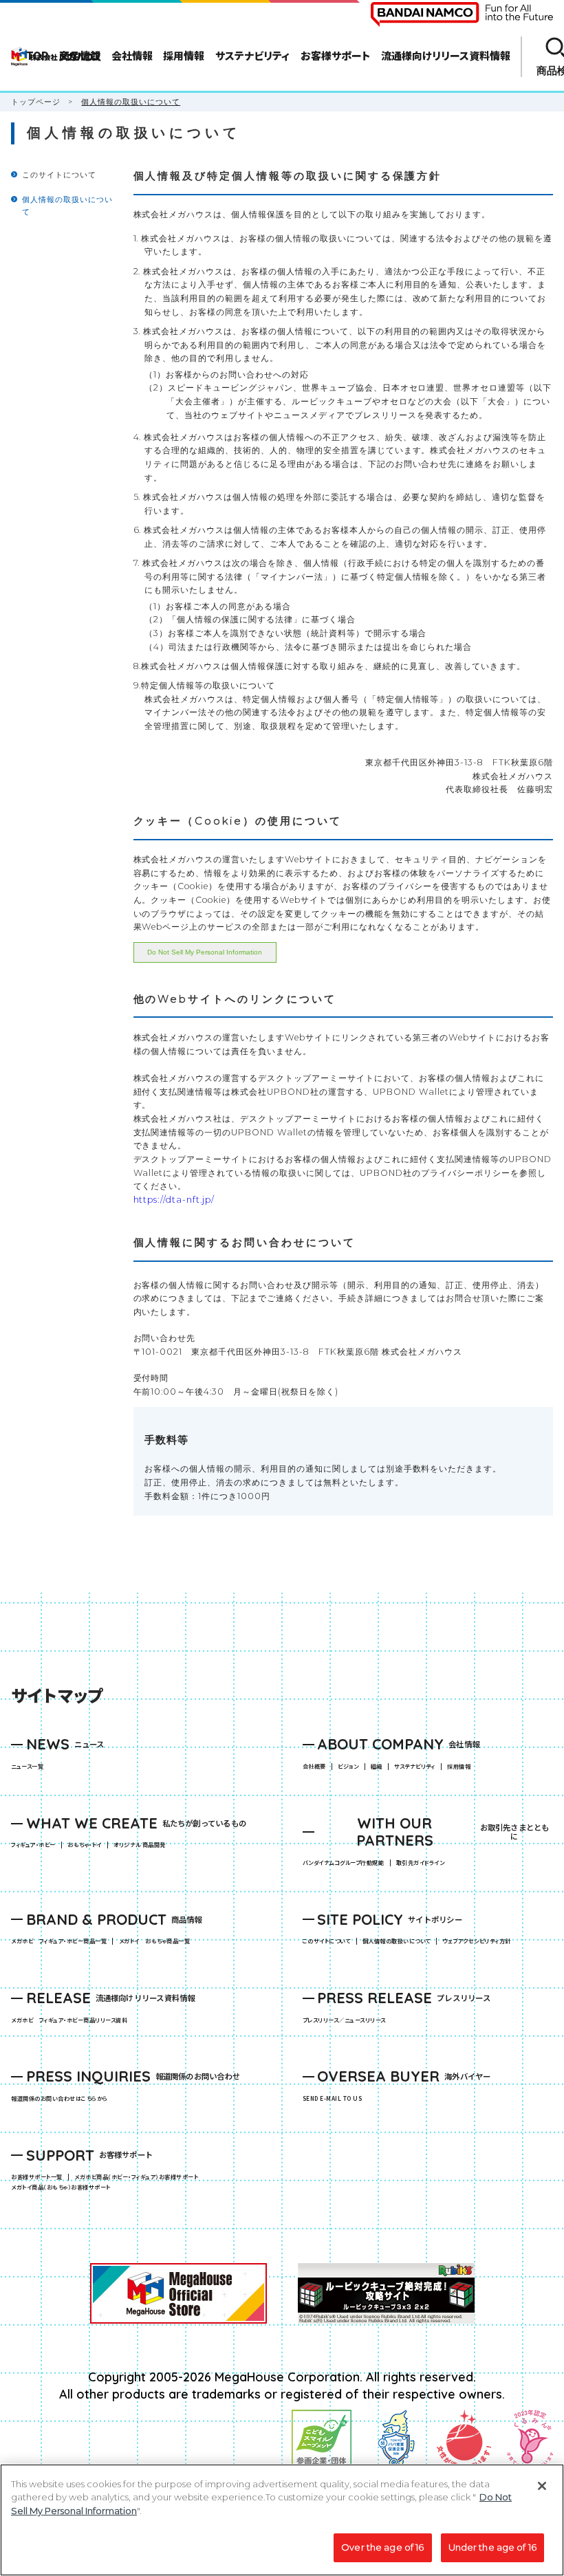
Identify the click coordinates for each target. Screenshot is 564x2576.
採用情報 (459, 1767)
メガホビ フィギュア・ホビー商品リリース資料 (72, 2020)
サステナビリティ (415, 1767)
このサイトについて (59, 175)
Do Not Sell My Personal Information (205, 952)
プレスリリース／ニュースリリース (344, 2020)
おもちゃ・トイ (87, 1845)
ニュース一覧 (27, 1767)
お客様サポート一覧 (36, 2177)
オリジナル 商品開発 (140, 1845)
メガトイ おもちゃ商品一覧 (157, 1941)
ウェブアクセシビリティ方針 (476, 1941)
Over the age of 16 (382, 2547)
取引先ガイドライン (420, 1863)
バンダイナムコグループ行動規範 (343, 1863)
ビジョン (348, 1767)
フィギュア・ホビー (36, 1845)
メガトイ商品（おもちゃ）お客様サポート (64, 2187)
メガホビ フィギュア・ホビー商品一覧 (62, 1941)
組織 (377, 1767)
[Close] (542, 2486)
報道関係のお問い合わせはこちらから (59, 2099)
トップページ (36, 102)
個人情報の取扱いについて (397, 1941)
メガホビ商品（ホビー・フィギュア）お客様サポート (139, 2177)
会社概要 (314, 1767)
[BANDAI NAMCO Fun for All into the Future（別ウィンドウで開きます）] (462, 14)
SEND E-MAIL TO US (332, 2099)
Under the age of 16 (492, 2547)
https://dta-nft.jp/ (174, 1200)
